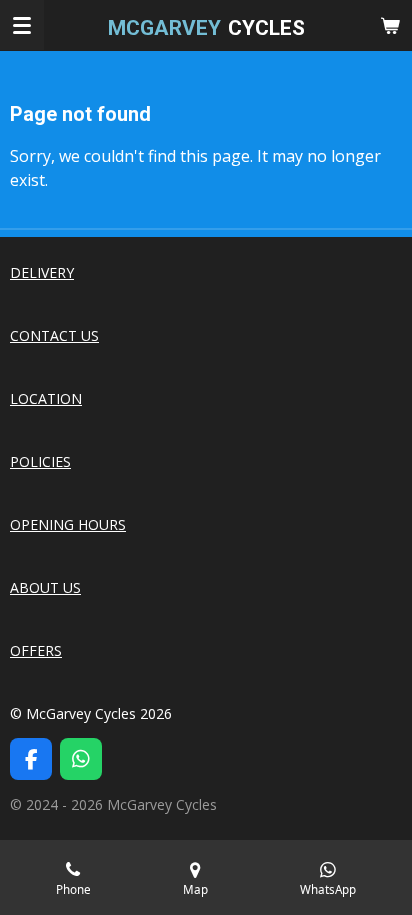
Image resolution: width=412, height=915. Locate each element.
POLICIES (40, 461)
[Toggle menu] (22, 25)
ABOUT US (45, 587)
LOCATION (46, 398)
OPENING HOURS (68, 524)
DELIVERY (42, 272)
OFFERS (36, 650)
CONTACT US (54, 335)
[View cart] (390, 25)
